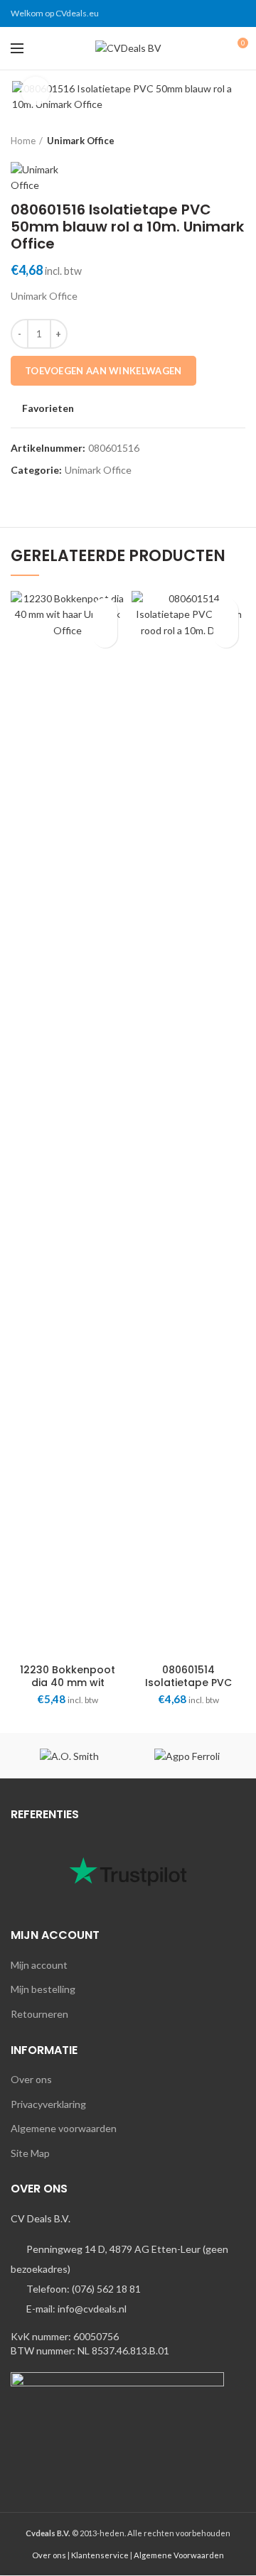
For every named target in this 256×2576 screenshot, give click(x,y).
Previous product (210, 141)
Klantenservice (100, 2555)
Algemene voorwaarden (64, 2128)
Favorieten (48, 408)
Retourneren (39, 2014)
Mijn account (39, 1965)
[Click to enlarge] (36, 91)
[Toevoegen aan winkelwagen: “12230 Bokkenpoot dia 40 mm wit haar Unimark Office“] (105, 635)
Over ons (31, 2079)
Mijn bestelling (43, 1989)
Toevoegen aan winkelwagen (103, 371)
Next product (238, 141)
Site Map (30, 2153)
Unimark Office (81, 141)
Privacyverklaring (48, 2104)
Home (23, 141)
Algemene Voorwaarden (179, 2555)
